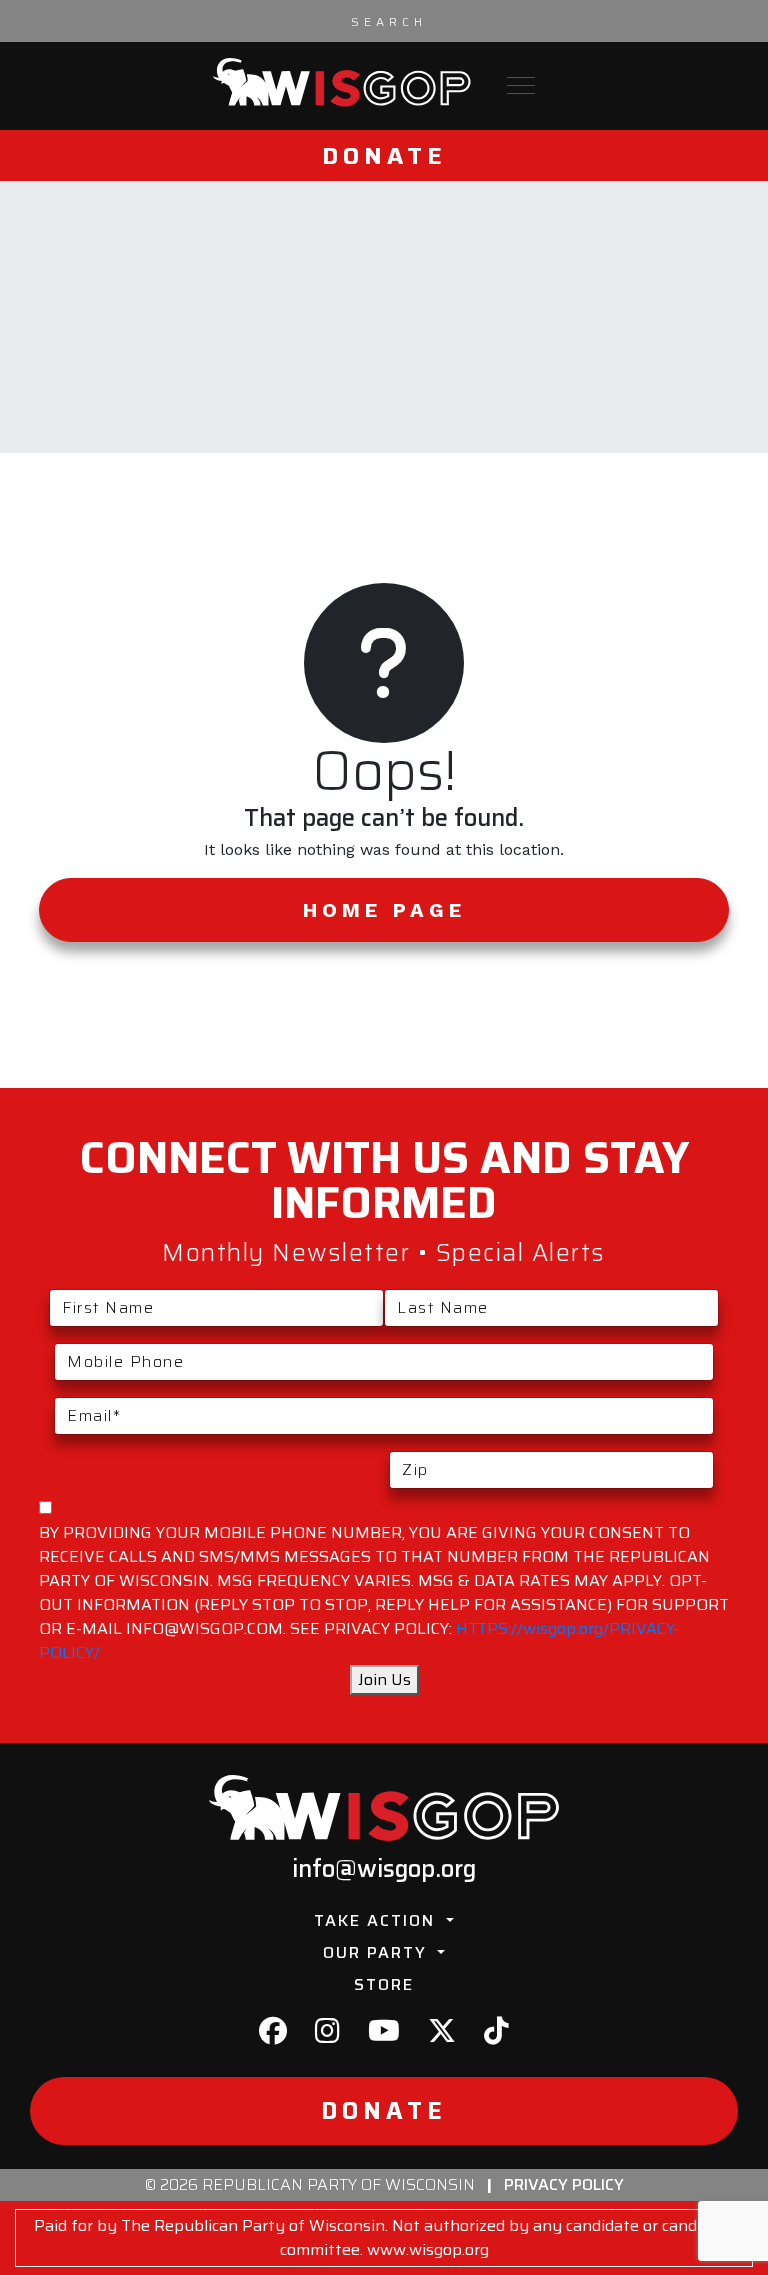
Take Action (377, 1920)
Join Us (384, 1679)
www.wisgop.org (428, 2249)
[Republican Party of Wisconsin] (342, 82)
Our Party (378, 1952)
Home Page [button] (384, 910)
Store (384, 1984)
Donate (384, 155)
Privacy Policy (564, 2184)
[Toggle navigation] (521, 85)
